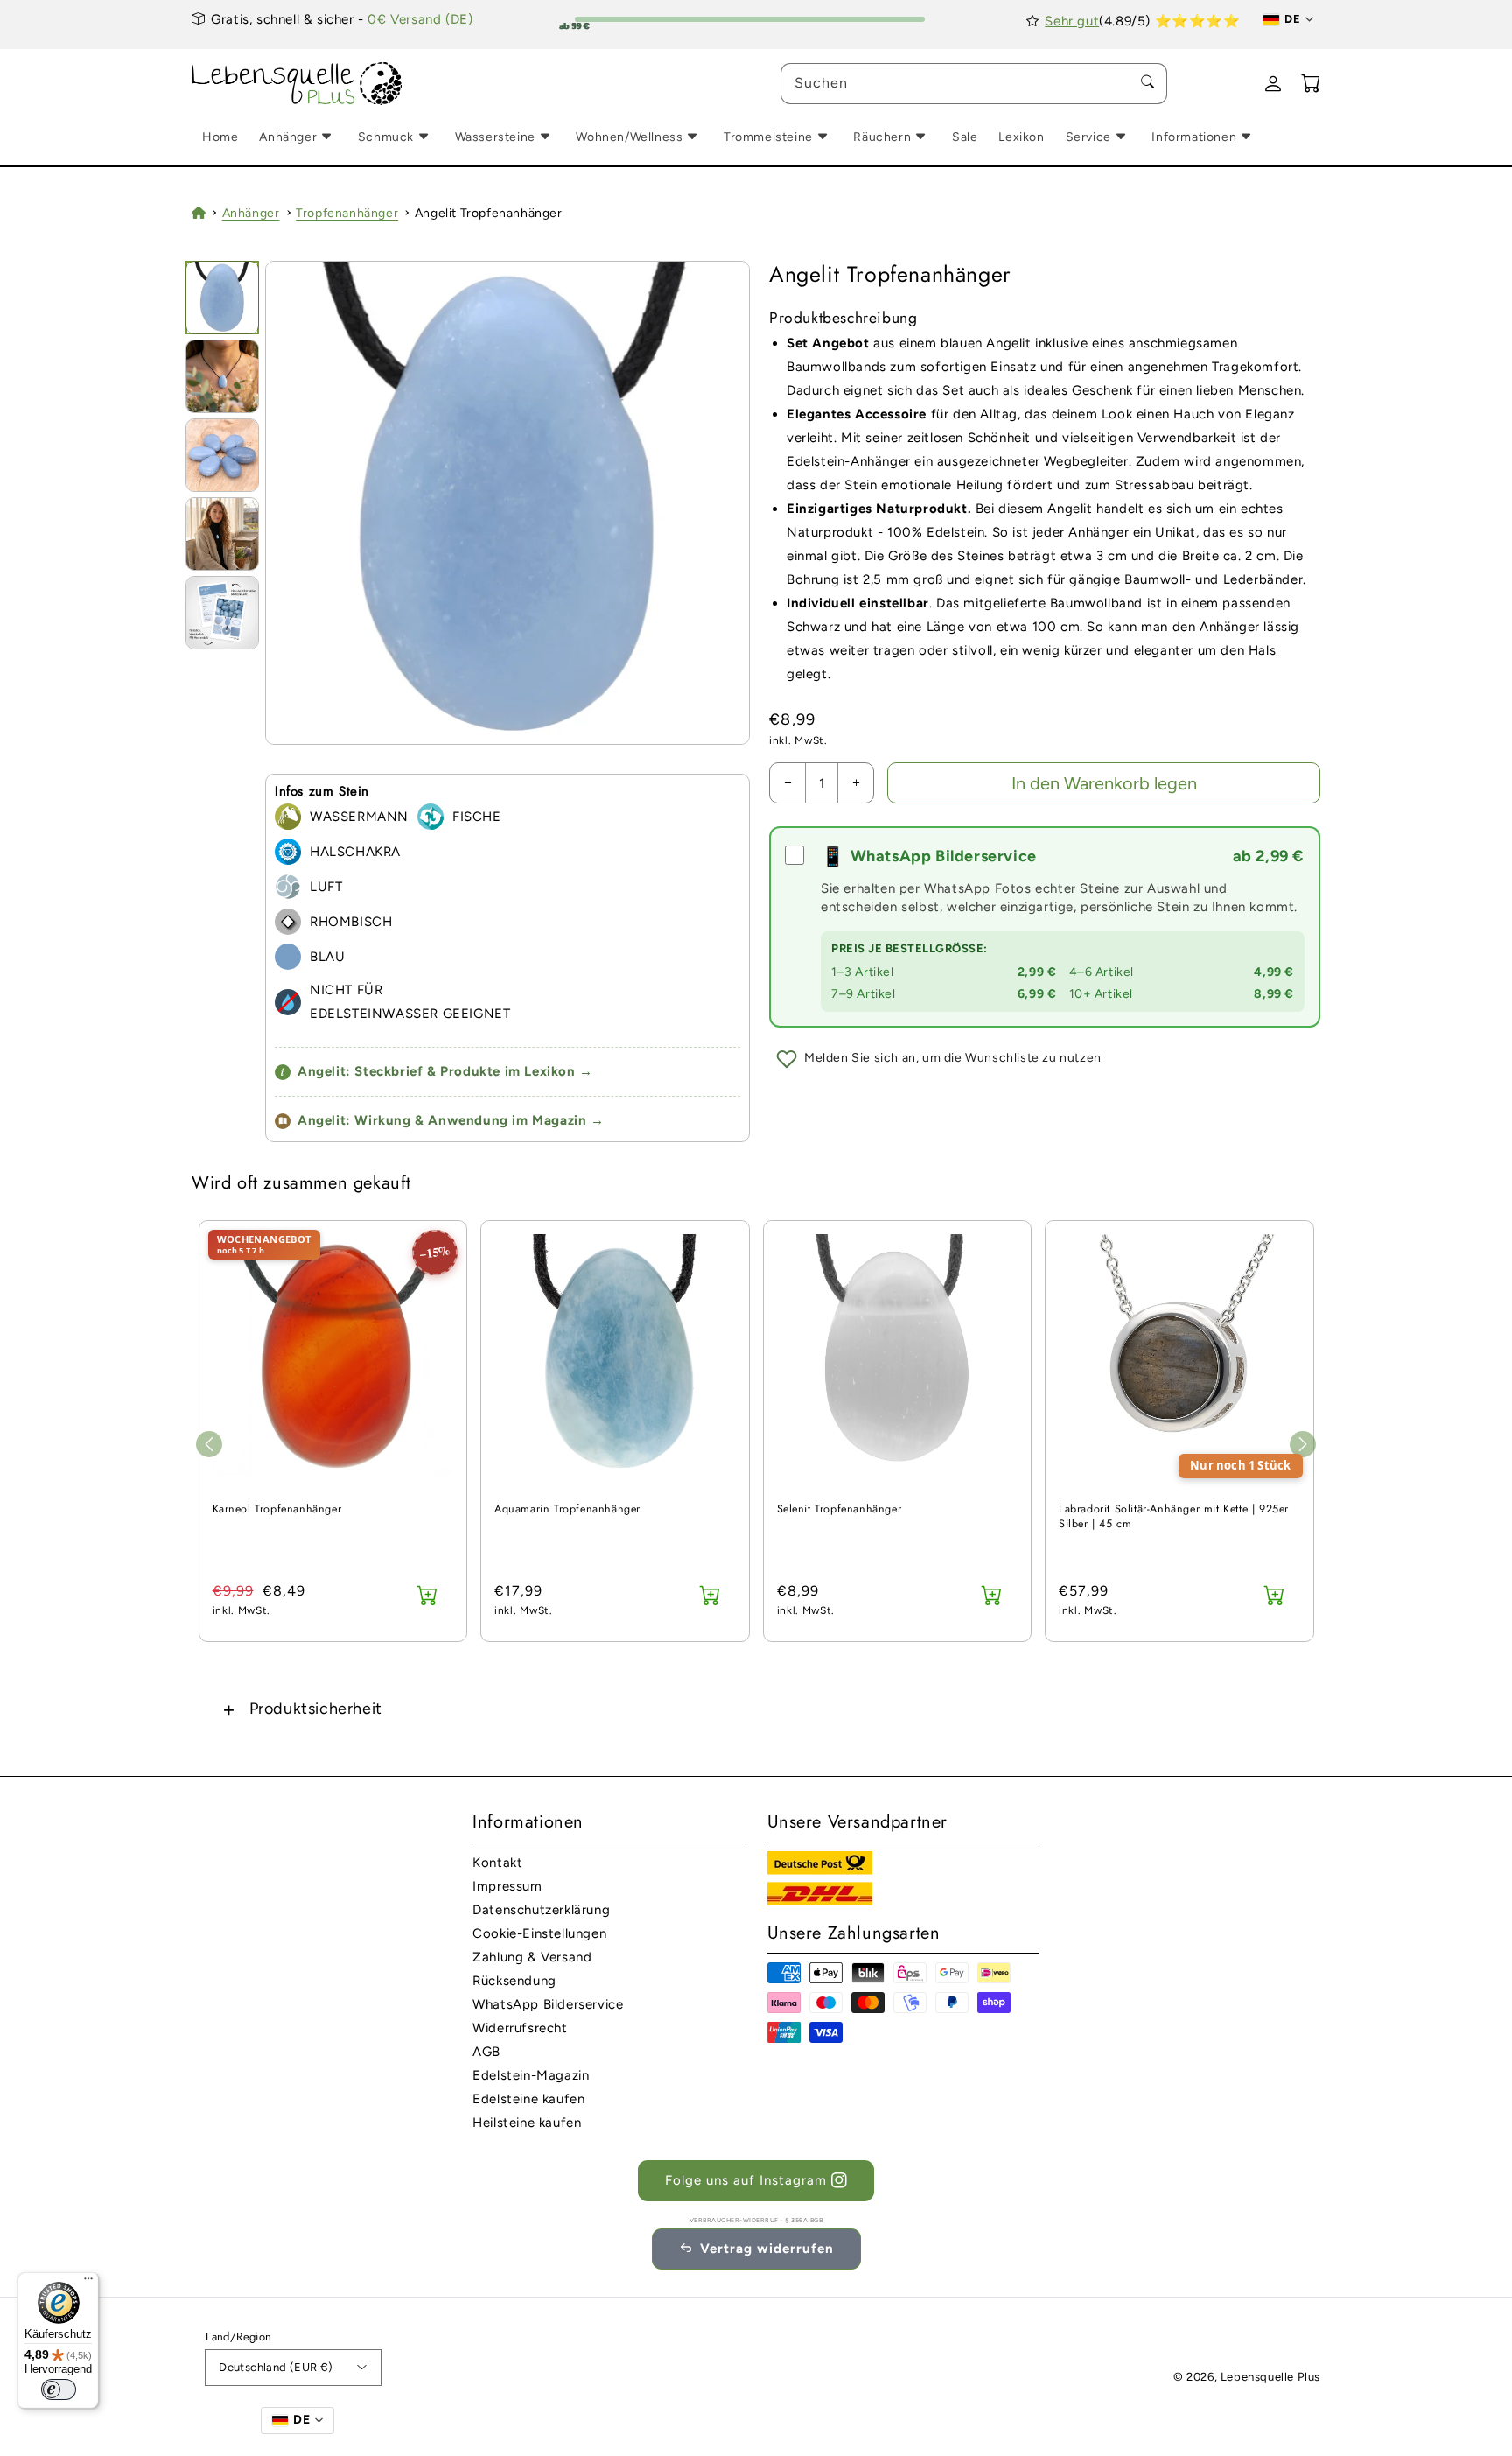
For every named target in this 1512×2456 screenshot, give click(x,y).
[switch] (59, 2389)
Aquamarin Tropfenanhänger (567, 1509)
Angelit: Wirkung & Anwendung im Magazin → (451, 1120)
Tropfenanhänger (347, 213)
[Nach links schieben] (209, 1444)
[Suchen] (1147, 83)
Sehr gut (1072, 21)
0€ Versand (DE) (420, 19)
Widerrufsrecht (520, 2028)
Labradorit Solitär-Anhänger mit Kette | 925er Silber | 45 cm (1174, 1517)
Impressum (507, 1886)
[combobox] (974, 84)
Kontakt (497, 1863)
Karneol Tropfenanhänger (277, 1509)
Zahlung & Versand (532, 1957)
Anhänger (251, 213)
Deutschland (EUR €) (276, 2367)
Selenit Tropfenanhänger (840, 1509)
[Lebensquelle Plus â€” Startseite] (297, 84)
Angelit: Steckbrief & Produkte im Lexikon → (437, 1071)
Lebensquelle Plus (1270, 2377)
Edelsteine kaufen (528, 2099)
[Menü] (88, 2283)
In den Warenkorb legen (1104, 783)
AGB (486, 2052)
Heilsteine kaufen (527, 2123)
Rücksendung (514, 1981)
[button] (756, 1709)
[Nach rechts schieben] (1303, 1444)
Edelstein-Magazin (531, 2075)
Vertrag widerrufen (767, 2249)
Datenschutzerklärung (541, 1910)
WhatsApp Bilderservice (548, 2004)
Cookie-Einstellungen (539, 1933)
